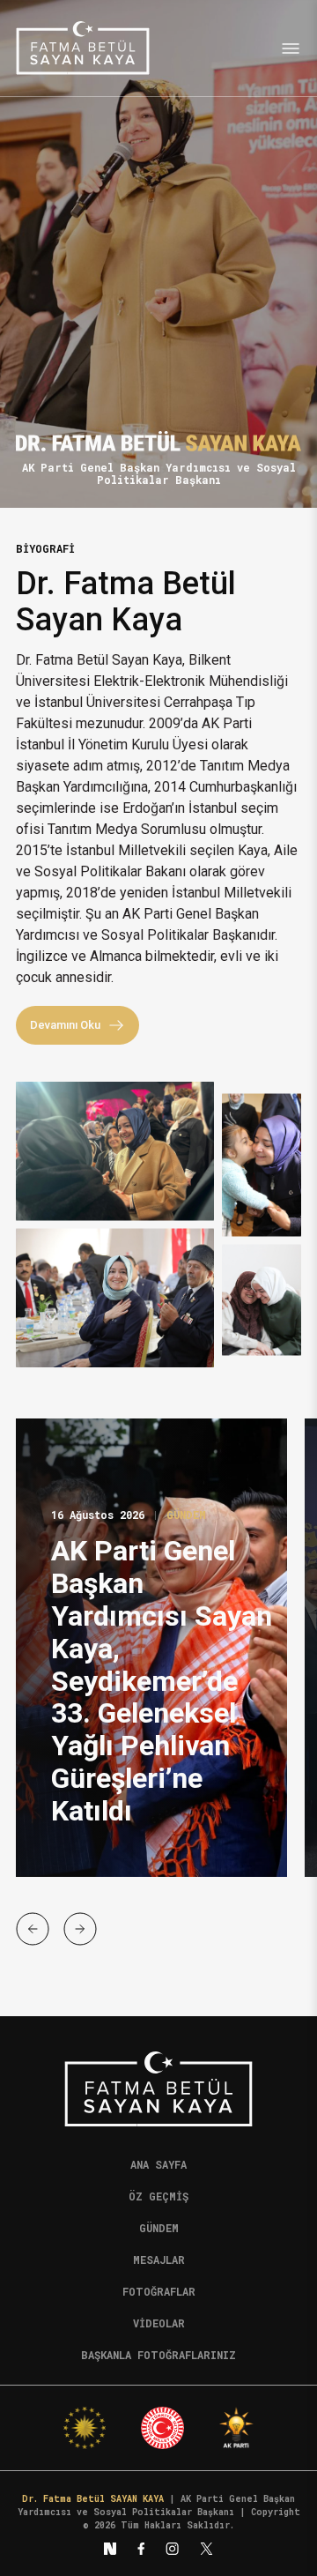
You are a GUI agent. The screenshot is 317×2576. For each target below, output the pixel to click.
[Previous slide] (33, 1929)
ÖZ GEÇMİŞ (158, 2196)
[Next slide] (80, 1929)
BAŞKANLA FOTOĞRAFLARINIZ (158, 2355)
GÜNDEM (186, 1515)
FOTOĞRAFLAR (159, 2291)
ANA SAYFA (158, 2164)
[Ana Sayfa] (83, 48)
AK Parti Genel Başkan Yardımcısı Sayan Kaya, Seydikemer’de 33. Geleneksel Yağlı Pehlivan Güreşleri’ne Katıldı (162, 1681)
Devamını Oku (65, 1025)
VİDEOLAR (159, 2323)
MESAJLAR (159, 2260)
